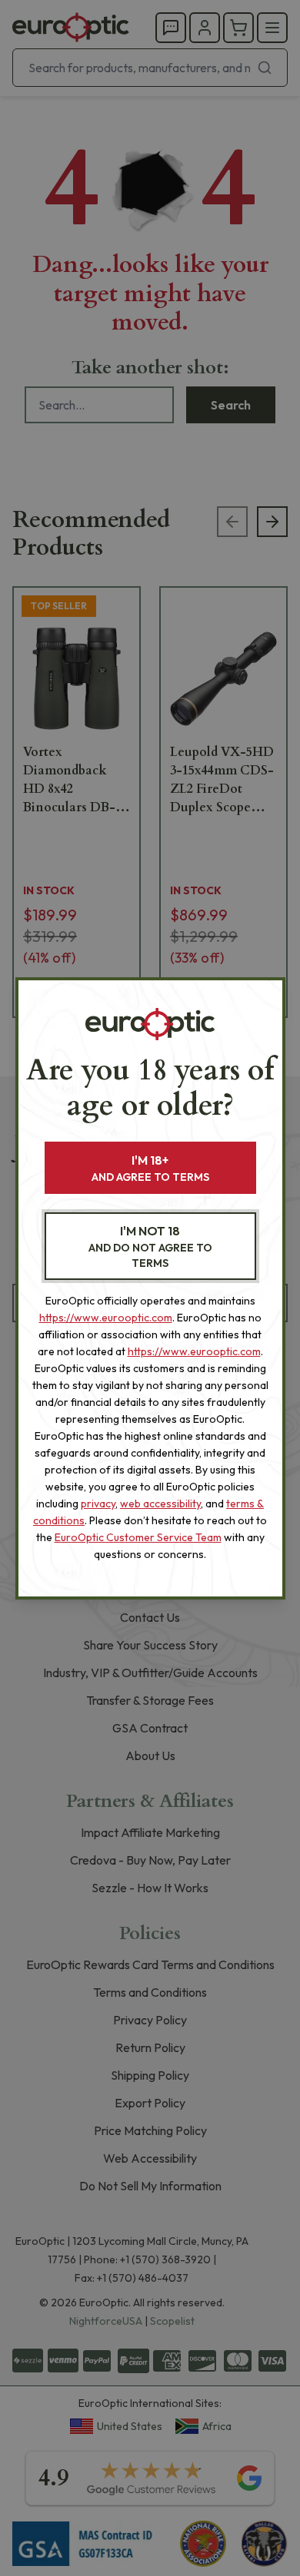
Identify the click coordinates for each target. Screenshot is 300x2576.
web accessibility (160, 1503)
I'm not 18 (150, 1247)
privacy (98, 1503)
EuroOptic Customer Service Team (138, 1537)
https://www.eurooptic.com (106, 1318)
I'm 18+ (150, 1168)
